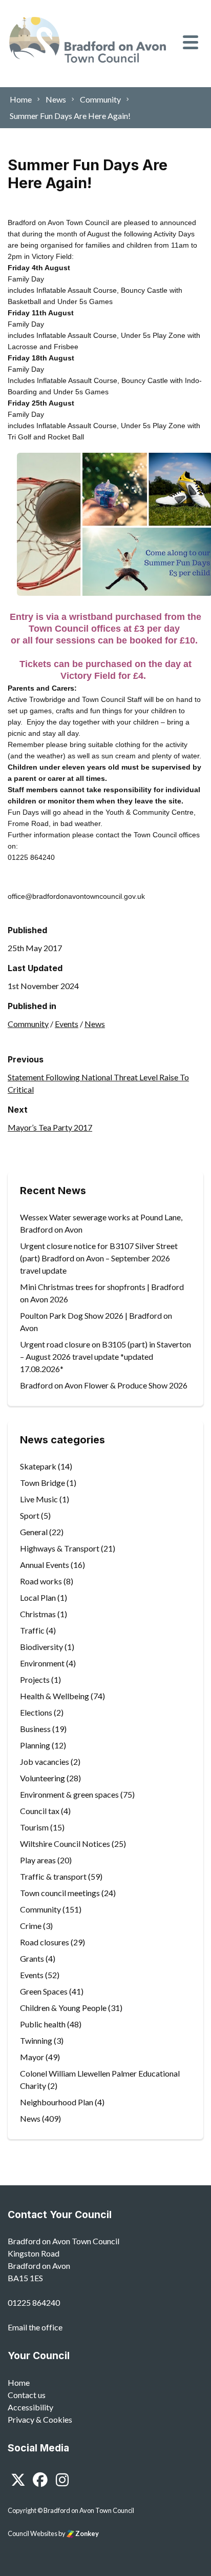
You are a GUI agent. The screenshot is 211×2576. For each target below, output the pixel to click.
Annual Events (45, 1565)
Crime (31, 1926)
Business (35, 1729)
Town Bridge (43, 1483)
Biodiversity (41, 1647)
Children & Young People (63, 2008)
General (34, 1532)
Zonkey (87, 2533)
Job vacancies (45, 1762)
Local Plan (38, 1597)
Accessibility (30, 2407)
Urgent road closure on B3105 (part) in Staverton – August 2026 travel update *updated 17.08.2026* (105, 1356)
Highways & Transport (60, 1548)
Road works (41, 1581)
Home (19, 2382)
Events (67, 1024)
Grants (32, 1958)
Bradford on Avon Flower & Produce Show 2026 (104, 1385)
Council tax (40, 1811)
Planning (35, 1745)
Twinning (36, 2040)
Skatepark (38, 1466)
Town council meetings (60, 1893)
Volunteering (43, 1778)
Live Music (39, 1499)
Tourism (34, 1827)
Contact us (27, 2395)
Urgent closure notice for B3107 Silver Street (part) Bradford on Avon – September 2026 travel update (99, 1258)
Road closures (45, 1942)
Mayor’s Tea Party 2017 (50, 1127)
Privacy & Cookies (40, 2419)
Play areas (38, 1860)
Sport (30, 1515)
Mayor (32, 2057)
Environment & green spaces (69, 1794)
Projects (35, 1679)
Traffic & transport (53, 1876)
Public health (43, 2024)
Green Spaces (44, 1991)
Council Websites (33, 2533)
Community (28, 1024)
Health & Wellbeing (55, 1696)
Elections (36, 1712)
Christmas (38, 1614)
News (95, 1024)
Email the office (35, 2327)
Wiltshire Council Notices (65, 1844)
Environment (42, 1663)
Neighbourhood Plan (57, 2102)
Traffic (32, 1630)
